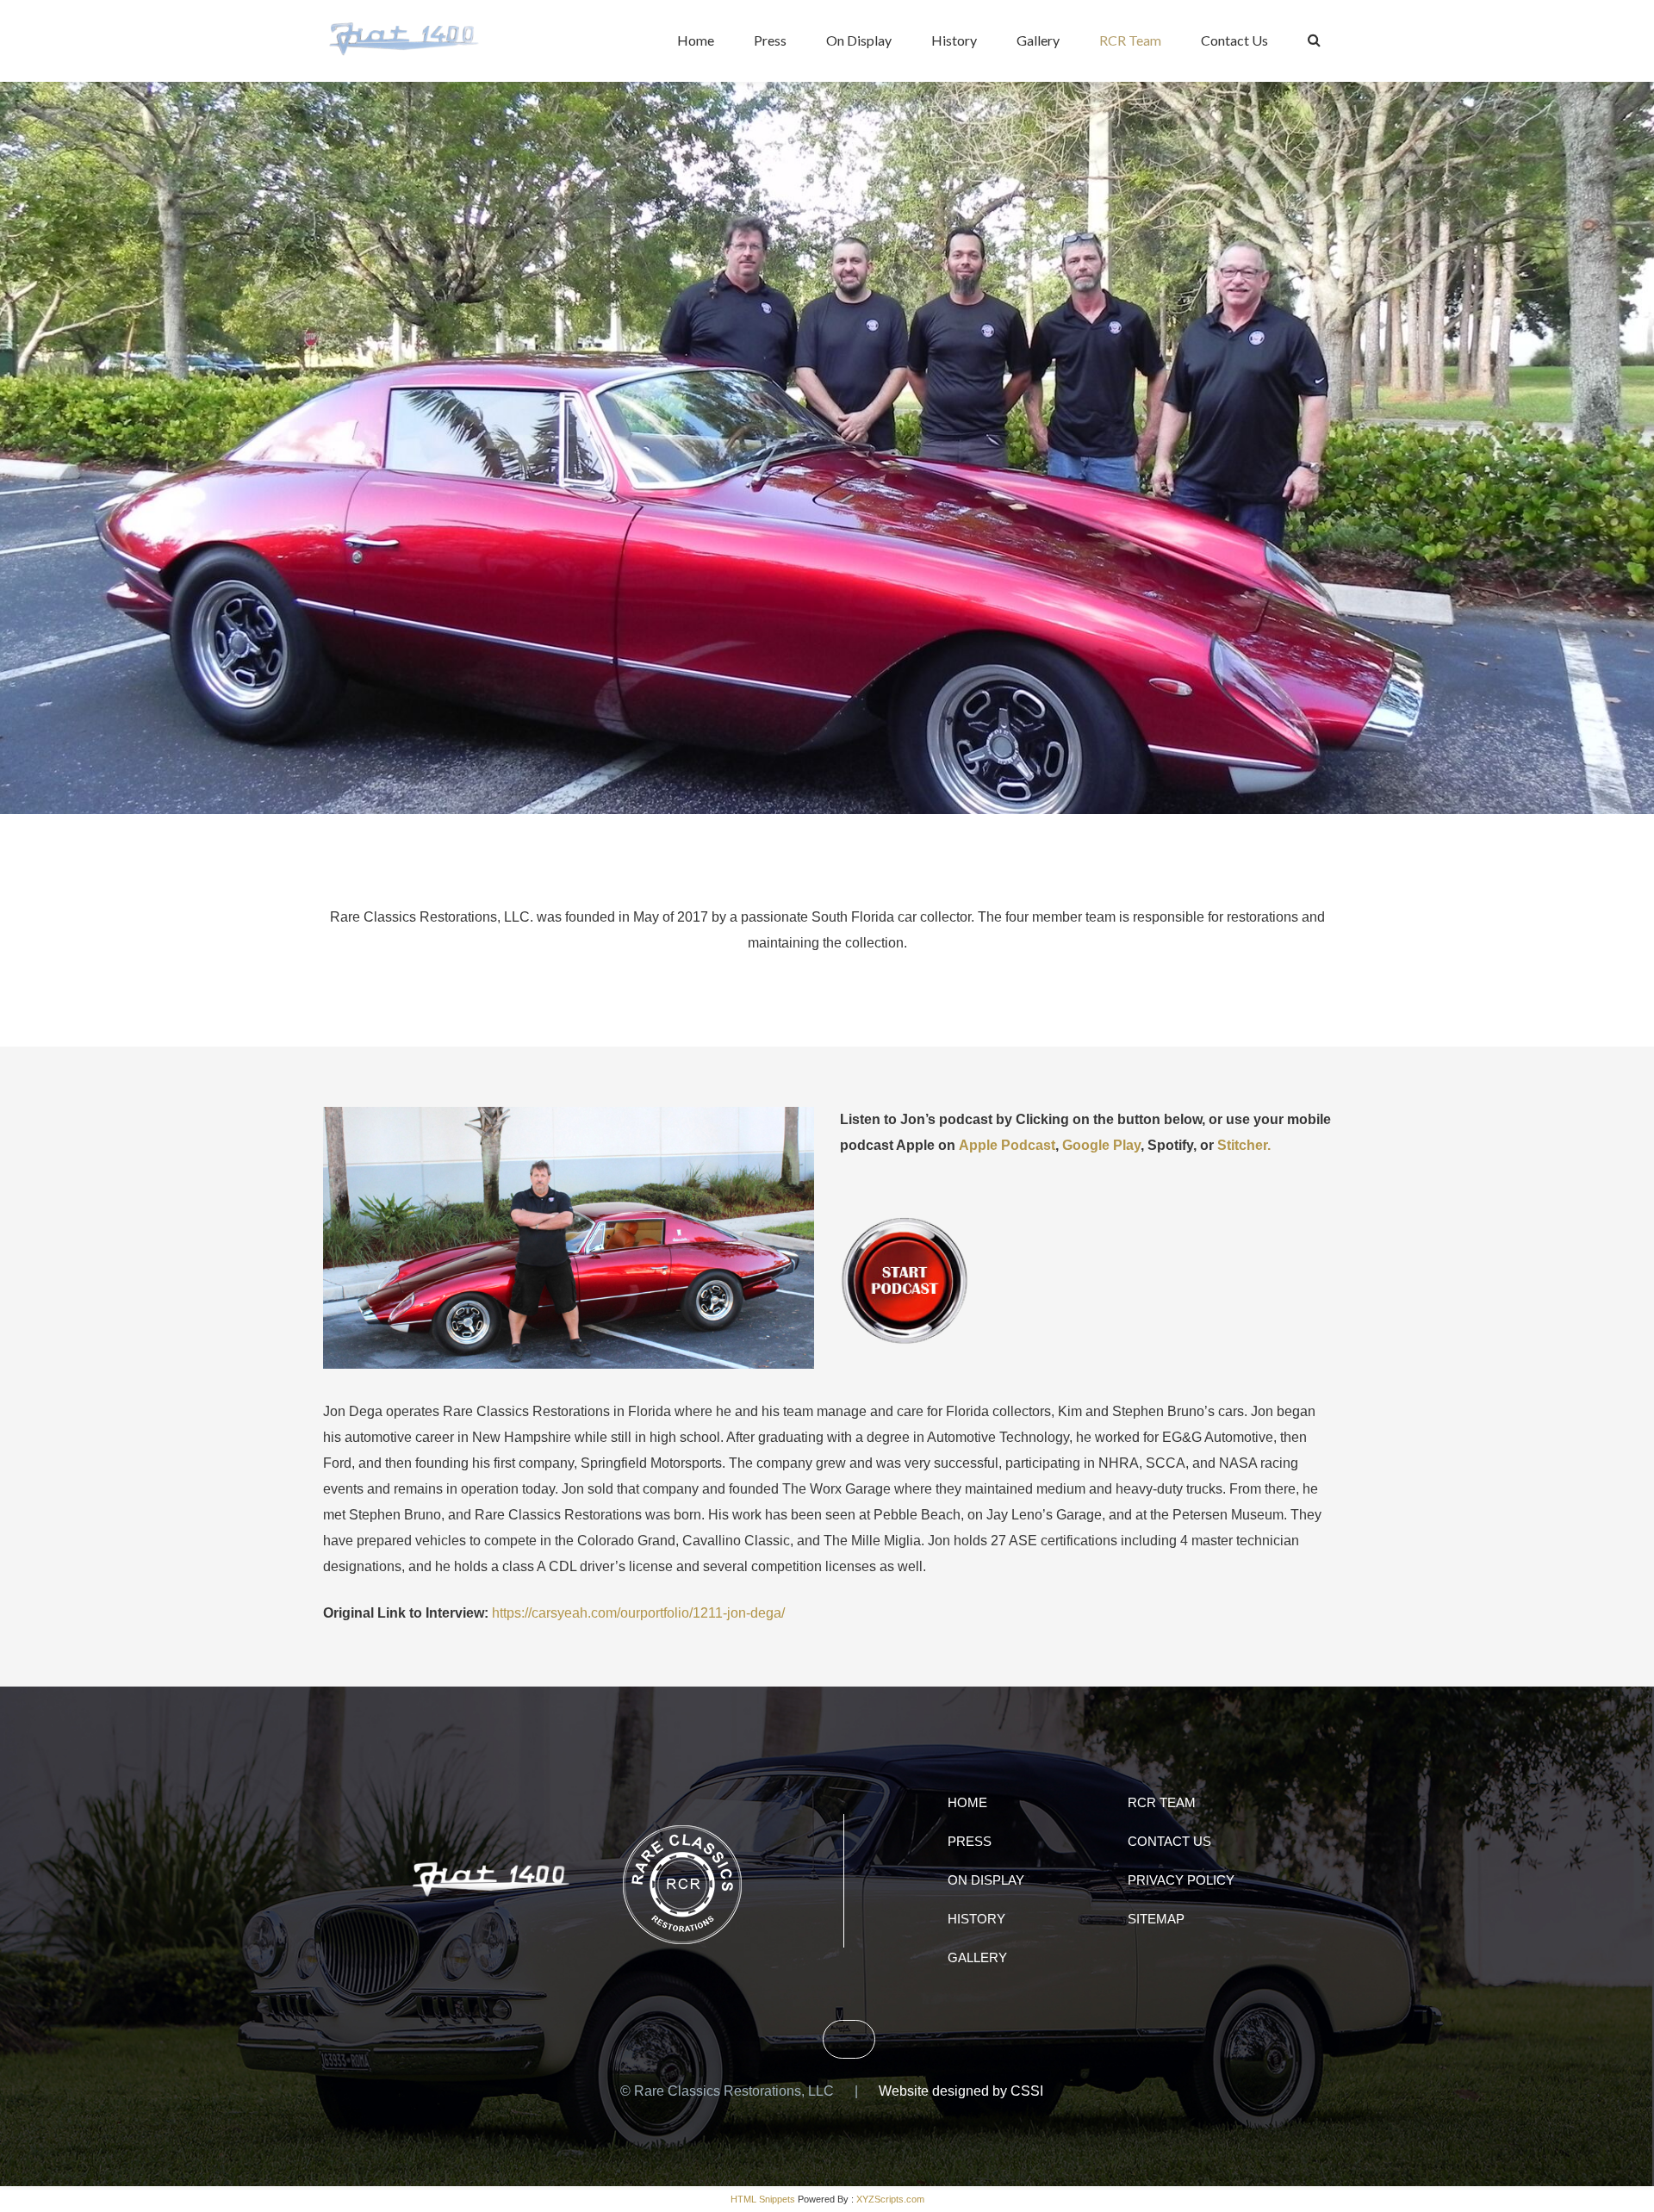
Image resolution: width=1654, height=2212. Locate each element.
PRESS (970, 1841)
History (954, 40)
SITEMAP (1156, 1919)
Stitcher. (1244, 1145)
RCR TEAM (1162, 1802)
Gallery (1038, 40)
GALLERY (977, 1957)
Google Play (1101, 1145)
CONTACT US (1169, 1841)
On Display (859, 40)
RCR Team (1130, 40)
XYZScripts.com (890, 2199)
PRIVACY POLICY (1181, 1880)
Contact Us (1234, 40)
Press (770, 40)
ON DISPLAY (986, 1880)
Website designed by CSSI (961, 2091)
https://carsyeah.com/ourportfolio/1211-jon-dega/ (638, 1613)
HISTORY (976, 1919)
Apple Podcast (1007, 1145)
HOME (967, 1802)
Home (696, 40)
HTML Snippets (763, 2199)
